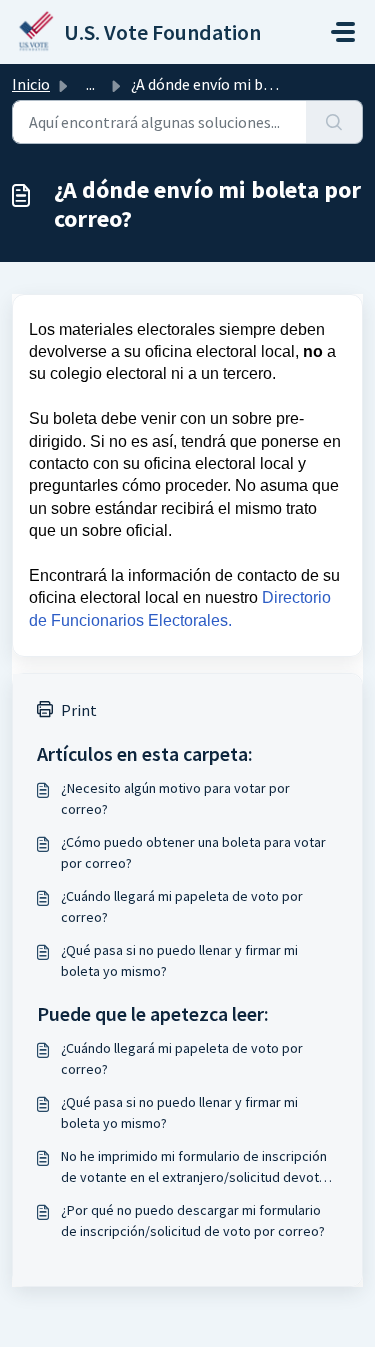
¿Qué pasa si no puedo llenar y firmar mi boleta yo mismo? (179, 960)
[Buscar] (334, 122)
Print (79, 710)
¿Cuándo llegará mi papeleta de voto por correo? (182, 906)
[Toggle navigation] (343, 32)
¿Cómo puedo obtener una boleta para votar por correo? (193, 852)
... (90, 84)
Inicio (31, 84)
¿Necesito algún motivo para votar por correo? (175, 798)
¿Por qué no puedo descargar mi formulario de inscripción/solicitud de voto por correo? (193, 1220)
